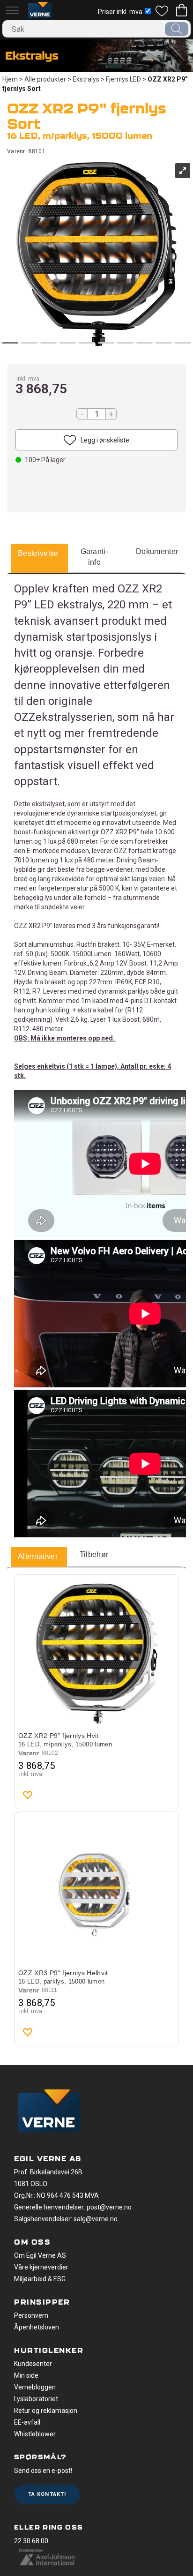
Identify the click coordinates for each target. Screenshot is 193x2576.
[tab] (38, 554)
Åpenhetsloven (37, 2327)
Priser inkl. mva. (121, 12)
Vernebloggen (35, 2387)
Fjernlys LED (123, 79)
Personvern (31, 2315)
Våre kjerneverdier (41, 2267)
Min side (26, 2375)
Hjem (10, 79)
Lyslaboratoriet (36, 2399)
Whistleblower (35, 2434)
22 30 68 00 (31, 2541)
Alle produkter (45, 79)
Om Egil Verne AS (40, 2255)
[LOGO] (49, 2112)
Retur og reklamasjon (46, 2411)
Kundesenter (33, 2364)
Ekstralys (86, 79)
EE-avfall (27, 2422)
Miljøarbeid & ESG (40, 2279)
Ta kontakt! (47, 2494)
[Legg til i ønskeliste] (27, 1795)
